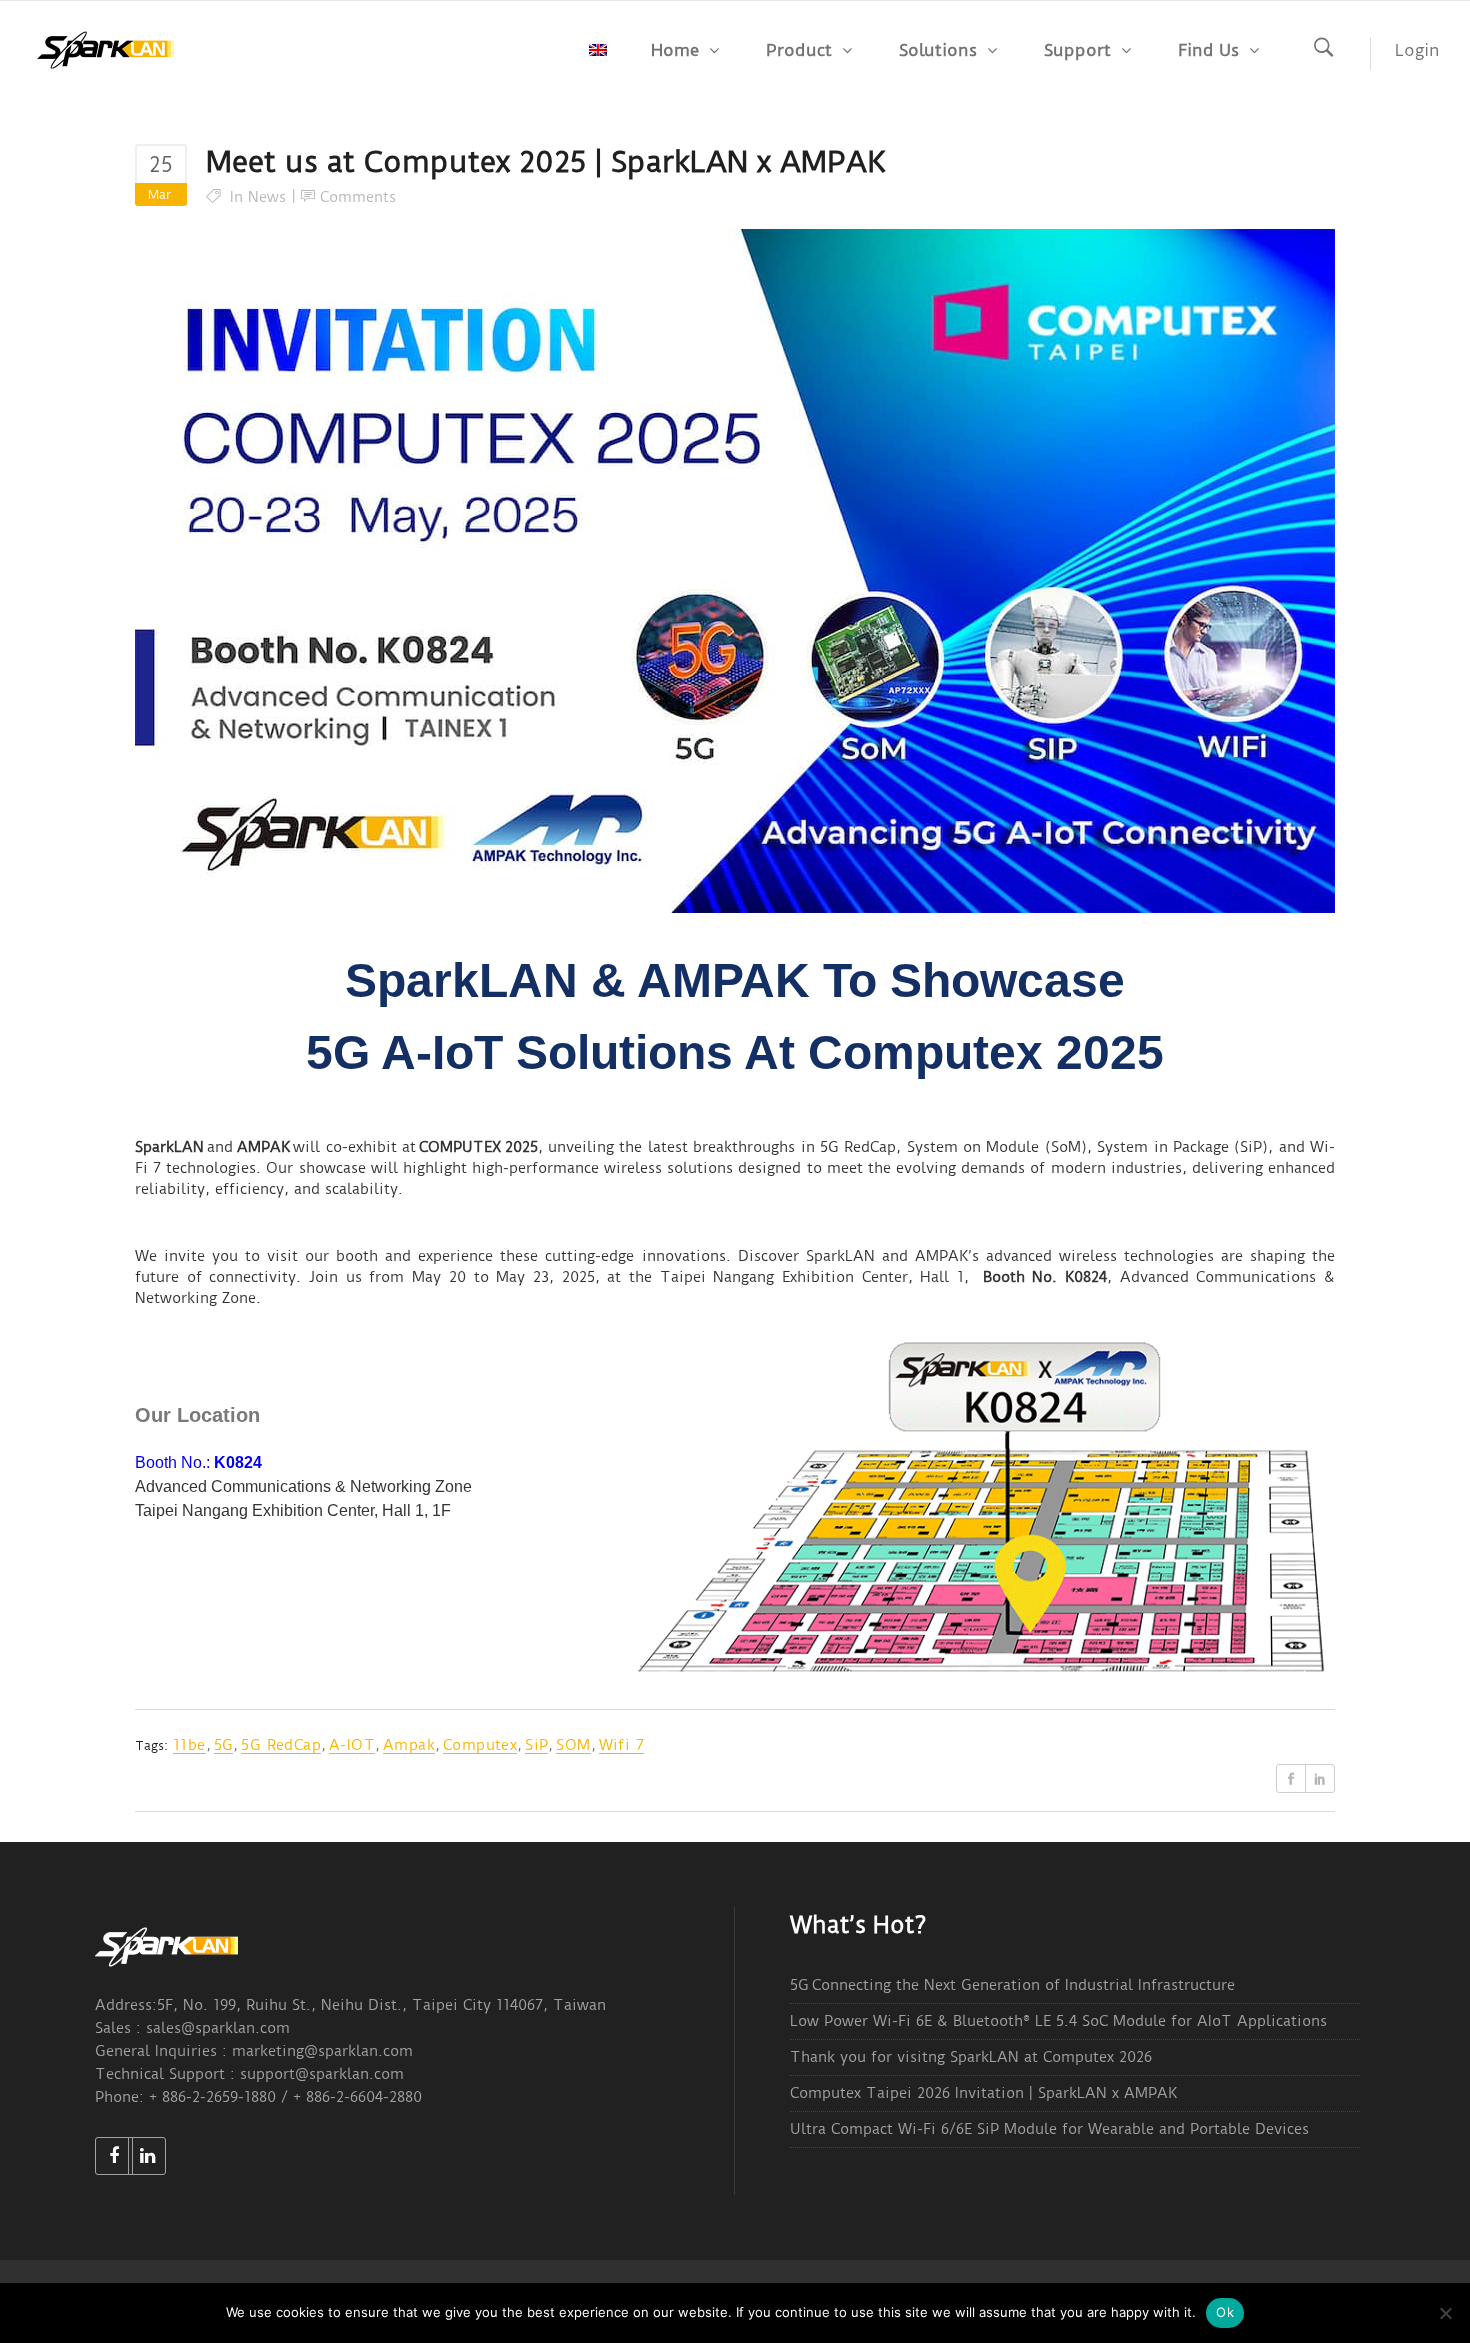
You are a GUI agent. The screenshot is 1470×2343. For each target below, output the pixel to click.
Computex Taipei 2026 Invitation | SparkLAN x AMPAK (983, 2093)
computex (480, 1745)
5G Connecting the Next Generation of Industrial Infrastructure (1012, 1985)
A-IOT (352, 1745)
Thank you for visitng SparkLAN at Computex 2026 (971, 2057)
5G (224, 1745)
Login (1417, 50)
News (267, 197)
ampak (409, 1745)
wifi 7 (621, 1745)
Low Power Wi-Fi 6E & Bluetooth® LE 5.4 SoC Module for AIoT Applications (1058, 2021)
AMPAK (263, 1147)
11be (189, 1745)
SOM (573, 1745)
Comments (358, 197)
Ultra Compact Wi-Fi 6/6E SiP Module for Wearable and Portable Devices (1049, 2129)
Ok (1225, 2312)
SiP (536, 1745)
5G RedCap (281, 1745)
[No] (1445, 2313)
